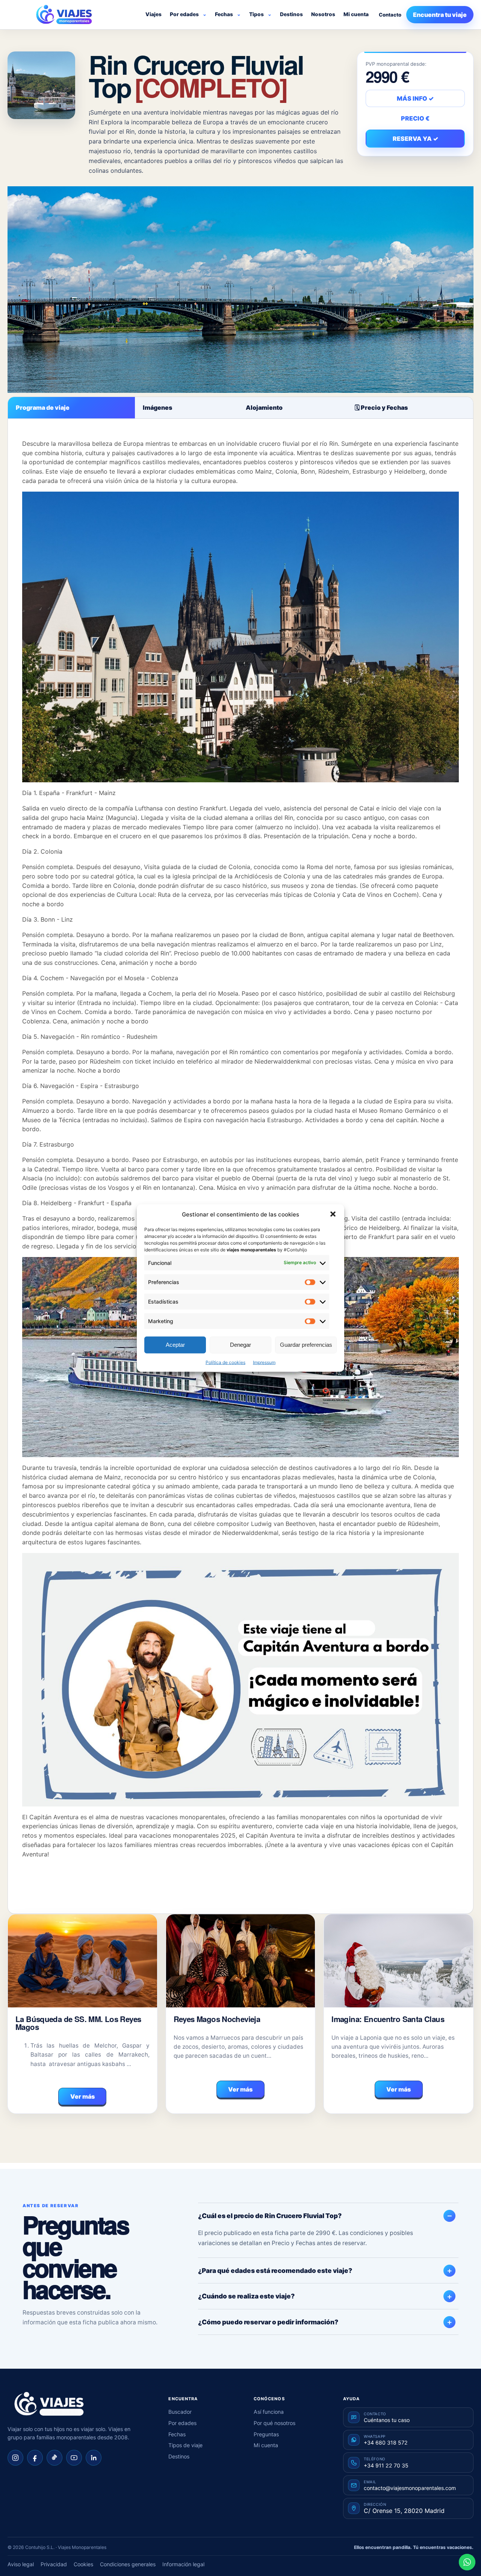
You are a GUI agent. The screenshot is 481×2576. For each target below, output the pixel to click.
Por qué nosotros (275, 2423)
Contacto (390, 15)
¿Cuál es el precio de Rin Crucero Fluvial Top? (270, 2216)
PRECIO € (415, 118)
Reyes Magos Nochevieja (217, 2019)
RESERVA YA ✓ (415, 139)
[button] (333, 1214)
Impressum (264, 1362)
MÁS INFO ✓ (415, 98)
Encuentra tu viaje (440, 15)
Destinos (291, 14)
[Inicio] (49, 2404)
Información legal (183, 2564)
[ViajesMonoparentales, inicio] (64, 15)
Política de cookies (225, 1362)
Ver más (82, 2096)
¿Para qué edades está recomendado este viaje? (275, 2270)
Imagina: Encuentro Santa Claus (388, 2019)
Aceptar (175, 1345)
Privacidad (54, 2564)
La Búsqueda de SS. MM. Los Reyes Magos (78, 2023)
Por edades (184, 14)
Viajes (154, 14)
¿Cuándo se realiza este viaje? (246, 2296)
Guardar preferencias (306, 1345)
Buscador (180, 2412)
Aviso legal (21, 2564)
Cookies (83, 2564)
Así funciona (269, 2412)
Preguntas (266, 2434)
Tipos (256, 14)
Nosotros (323, 14)
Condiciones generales (128, 2564)
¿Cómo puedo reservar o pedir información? (268, 2322)
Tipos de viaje (185, 2445)
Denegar (240, 1345)
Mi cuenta (356, 14)
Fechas (224, 14)
